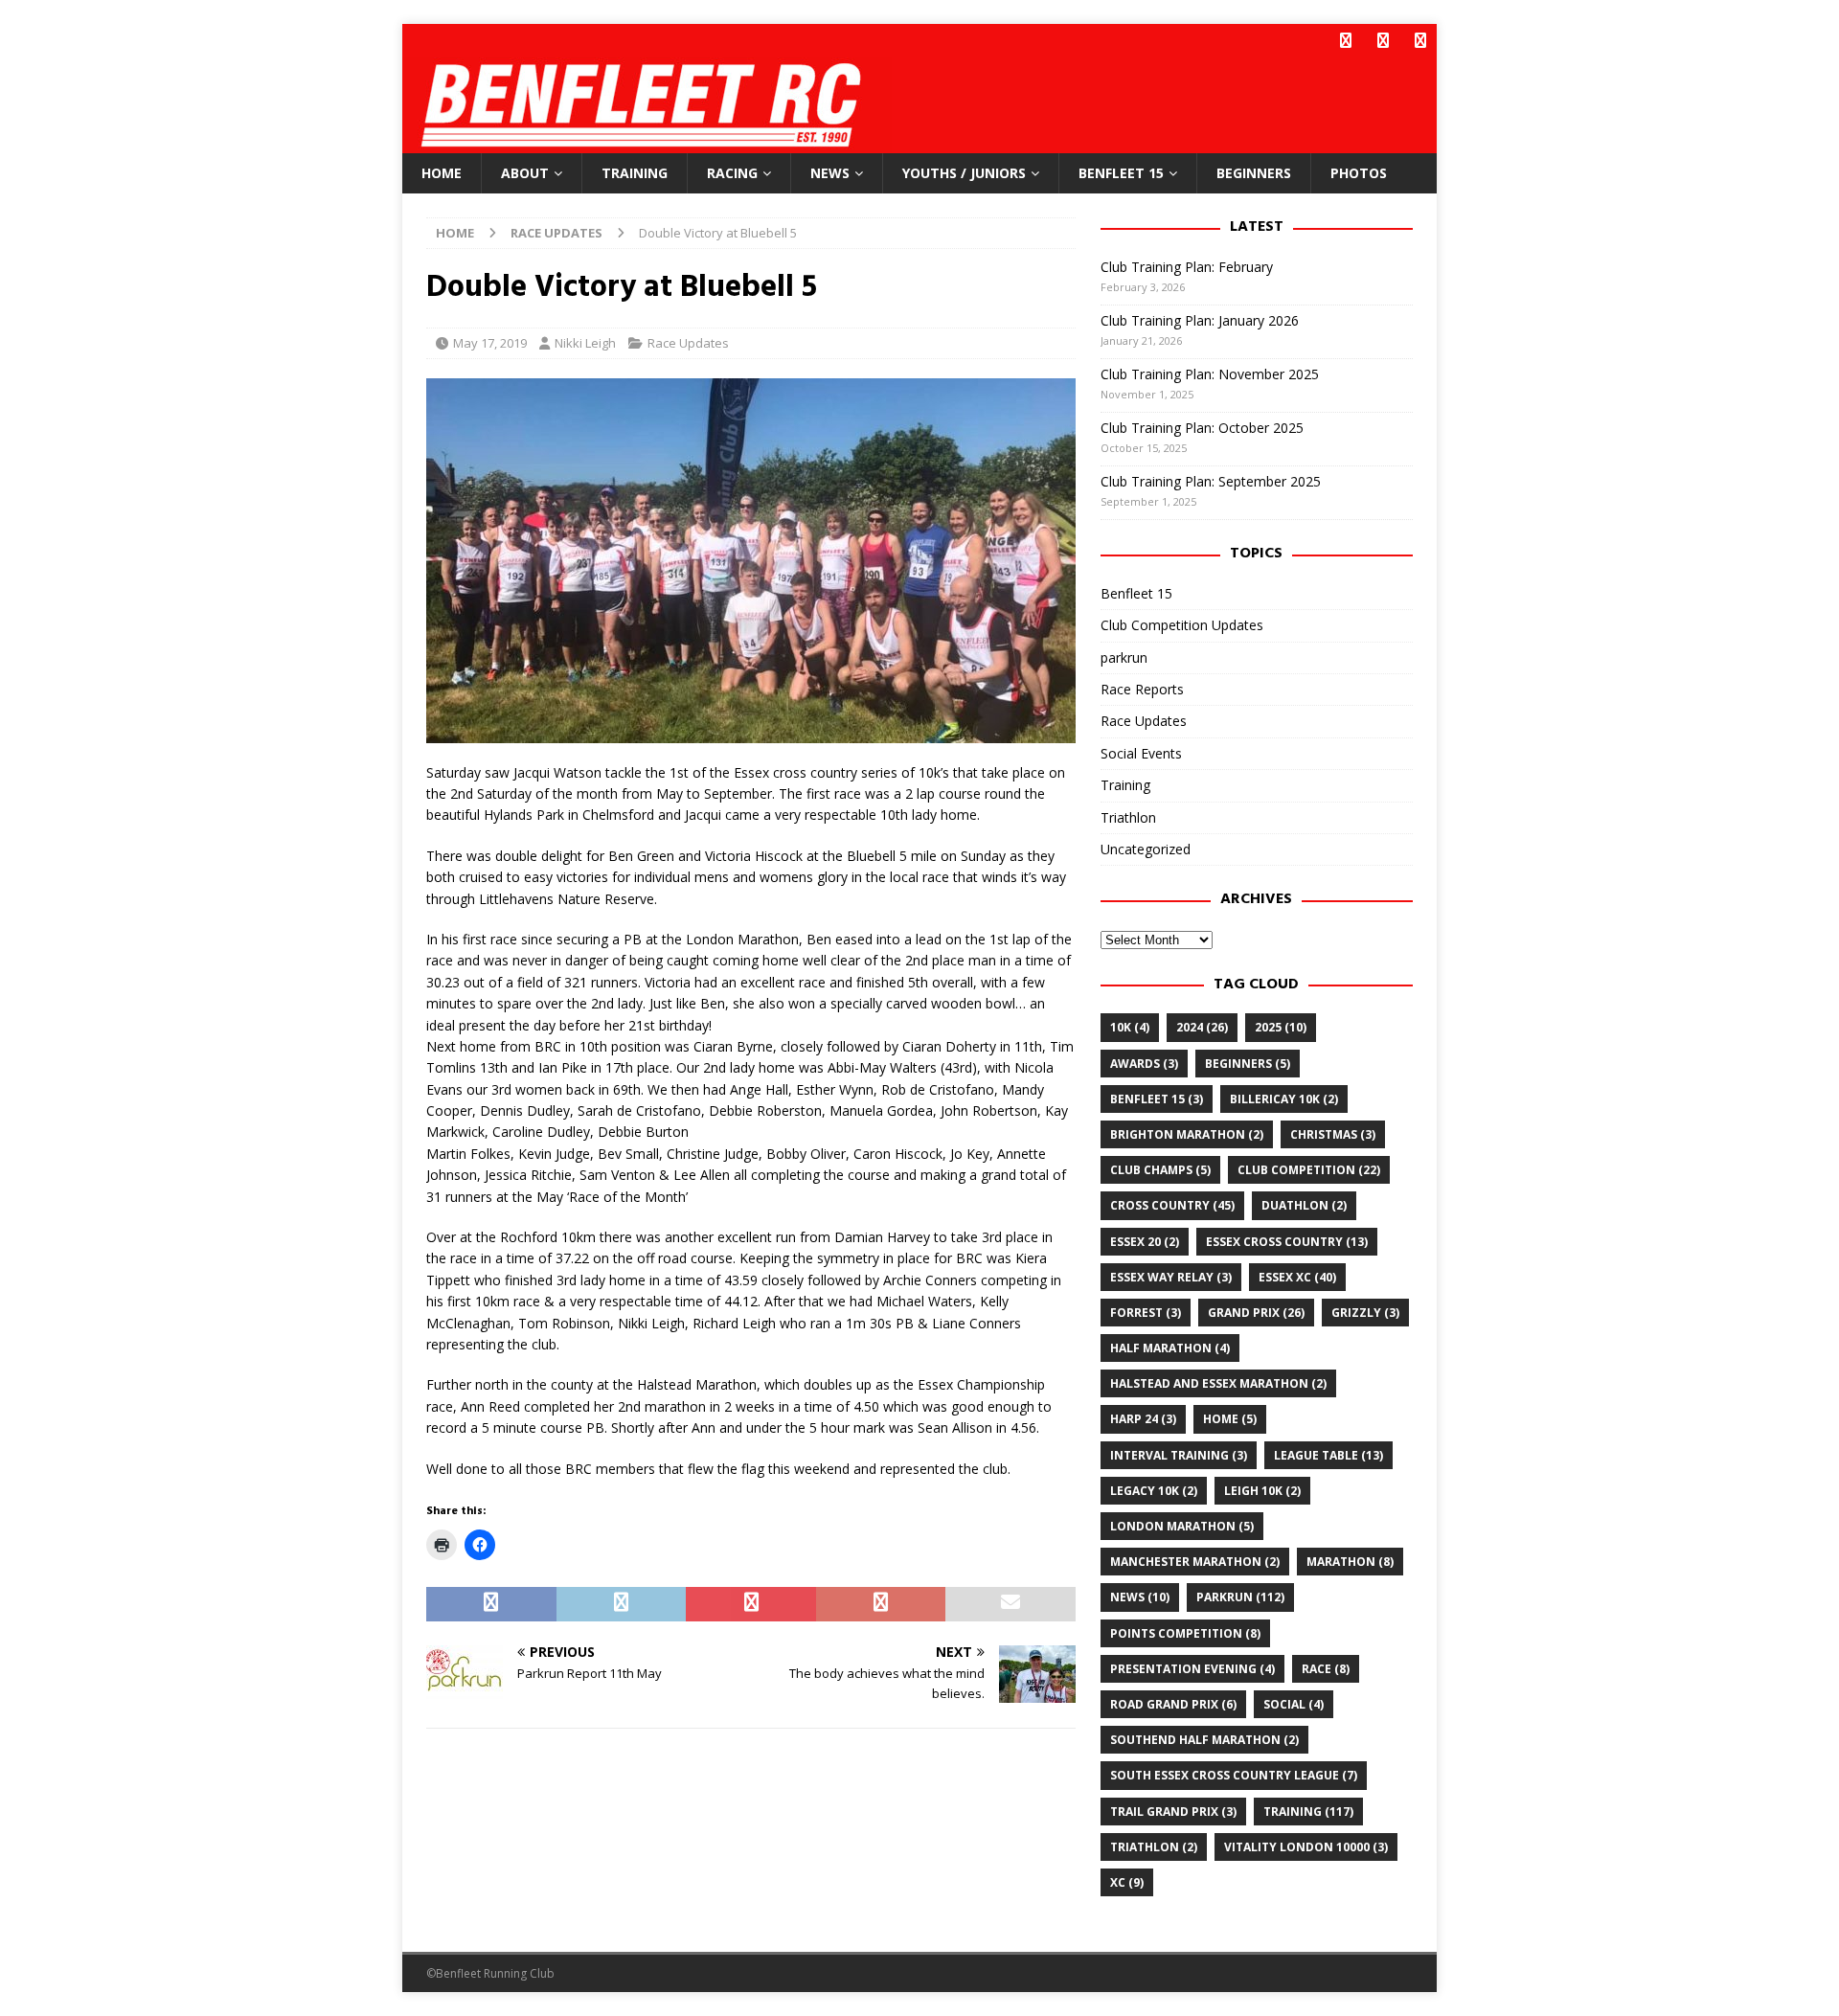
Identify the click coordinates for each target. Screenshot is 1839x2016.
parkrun (1124, 657)
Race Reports (1142, 689)
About (525, 173)
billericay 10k (1284, 1099)
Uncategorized (1146, 849)
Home (442, 173)
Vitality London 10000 (1306, 1847)
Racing (732, 173)
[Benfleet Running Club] (647, 142)
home (1230, 1419)
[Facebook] (1345, 41)
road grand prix (1173, 1704)
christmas (1333, 1134)
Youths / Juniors (964, 173)
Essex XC (1297, 1277)
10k (1130, 1027)
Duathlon (1304, 1205)
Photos (1359, 173)
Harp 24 (1143, 1419)
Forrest (1146, 1313)
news (1140, 1597)
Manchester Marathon (1195, 1562)
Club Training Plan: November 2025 (1210, 374)
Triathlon (1128, 817)
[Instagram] (1420, 41)
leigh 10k (1262, 1491)
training (1308, 1812)
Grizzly (1365, 1313)
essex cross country (1287, 1242)
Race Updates (688, 343)
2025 (1281, 1027)
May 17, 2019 (490, 343)
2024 (1202, 1027)
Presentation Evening (1192, 1669)
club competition (1309, 1170)
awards (1144, 1064)
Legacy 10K (1154, 1491)
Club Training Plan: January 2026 (1200, 320)
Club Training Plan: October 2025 (1202, 428)
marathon (1350, 1562)
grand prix (1256, 1313)
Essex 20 (1145, 1242)
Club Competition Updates (1182, 625)
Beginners (1254, 173)
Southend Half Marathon (1204, 1740)
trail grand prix (1173, 1812)
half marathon (1170, 1348)
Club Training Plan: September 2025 (1211, 481)
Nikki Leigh (585, 343)
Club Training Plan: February (1187, 267)
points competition (1185, 1633)
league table (1328, 1455)
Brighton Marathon (1187, 1134)
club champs (1160, 1170)
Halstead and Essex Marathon (1218, 1383)
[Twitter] (1383, 41)
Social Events (1141, 753)
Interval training (1179, 1455)
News (830, 173)
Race (1326, 1669)
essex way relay (1171, 1277)
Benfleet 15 (1121, 173)
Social (1294, 1704)
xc (1127, 1882)
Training (635, 173)
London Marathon (1182, 1526)
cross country (1172, 1205)
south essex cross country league (1234, 1775)
